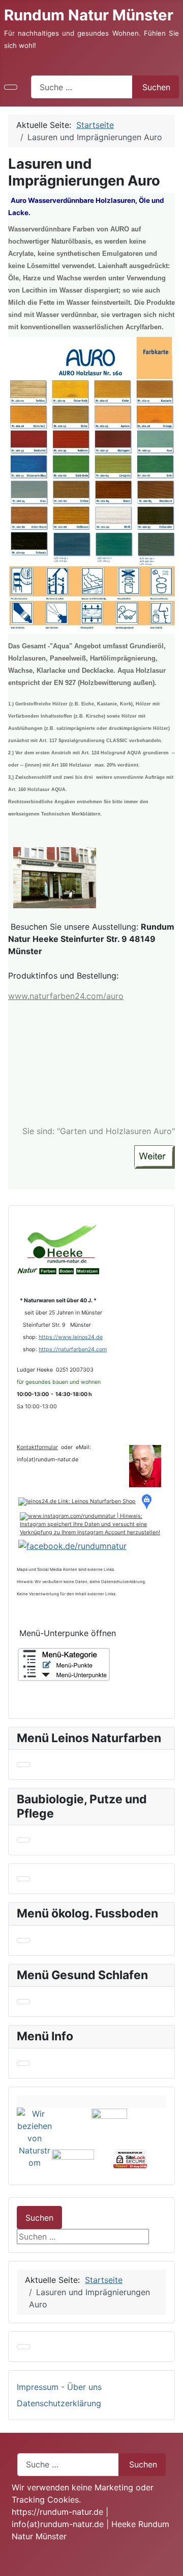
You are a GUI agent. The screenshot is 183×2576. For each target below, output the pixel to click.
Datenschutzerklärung (59, 2403)
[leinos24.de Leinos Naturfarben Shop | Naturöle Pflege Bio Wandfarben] (77, 1501)
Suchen (156, 87)
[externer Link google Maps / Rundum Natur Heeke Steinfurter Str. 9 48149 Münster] (55, 877)
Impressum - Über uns (59, 2387)
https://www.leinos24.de (71, 1337)
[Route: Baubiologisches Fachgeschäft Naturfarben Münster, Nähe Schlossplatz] (148, 1501)
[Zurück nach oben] (170, 2563)
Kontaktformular (37, 1447)
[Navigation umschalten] (11, 87)
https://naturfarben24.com (73, 1349)
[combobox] (82, 87)
